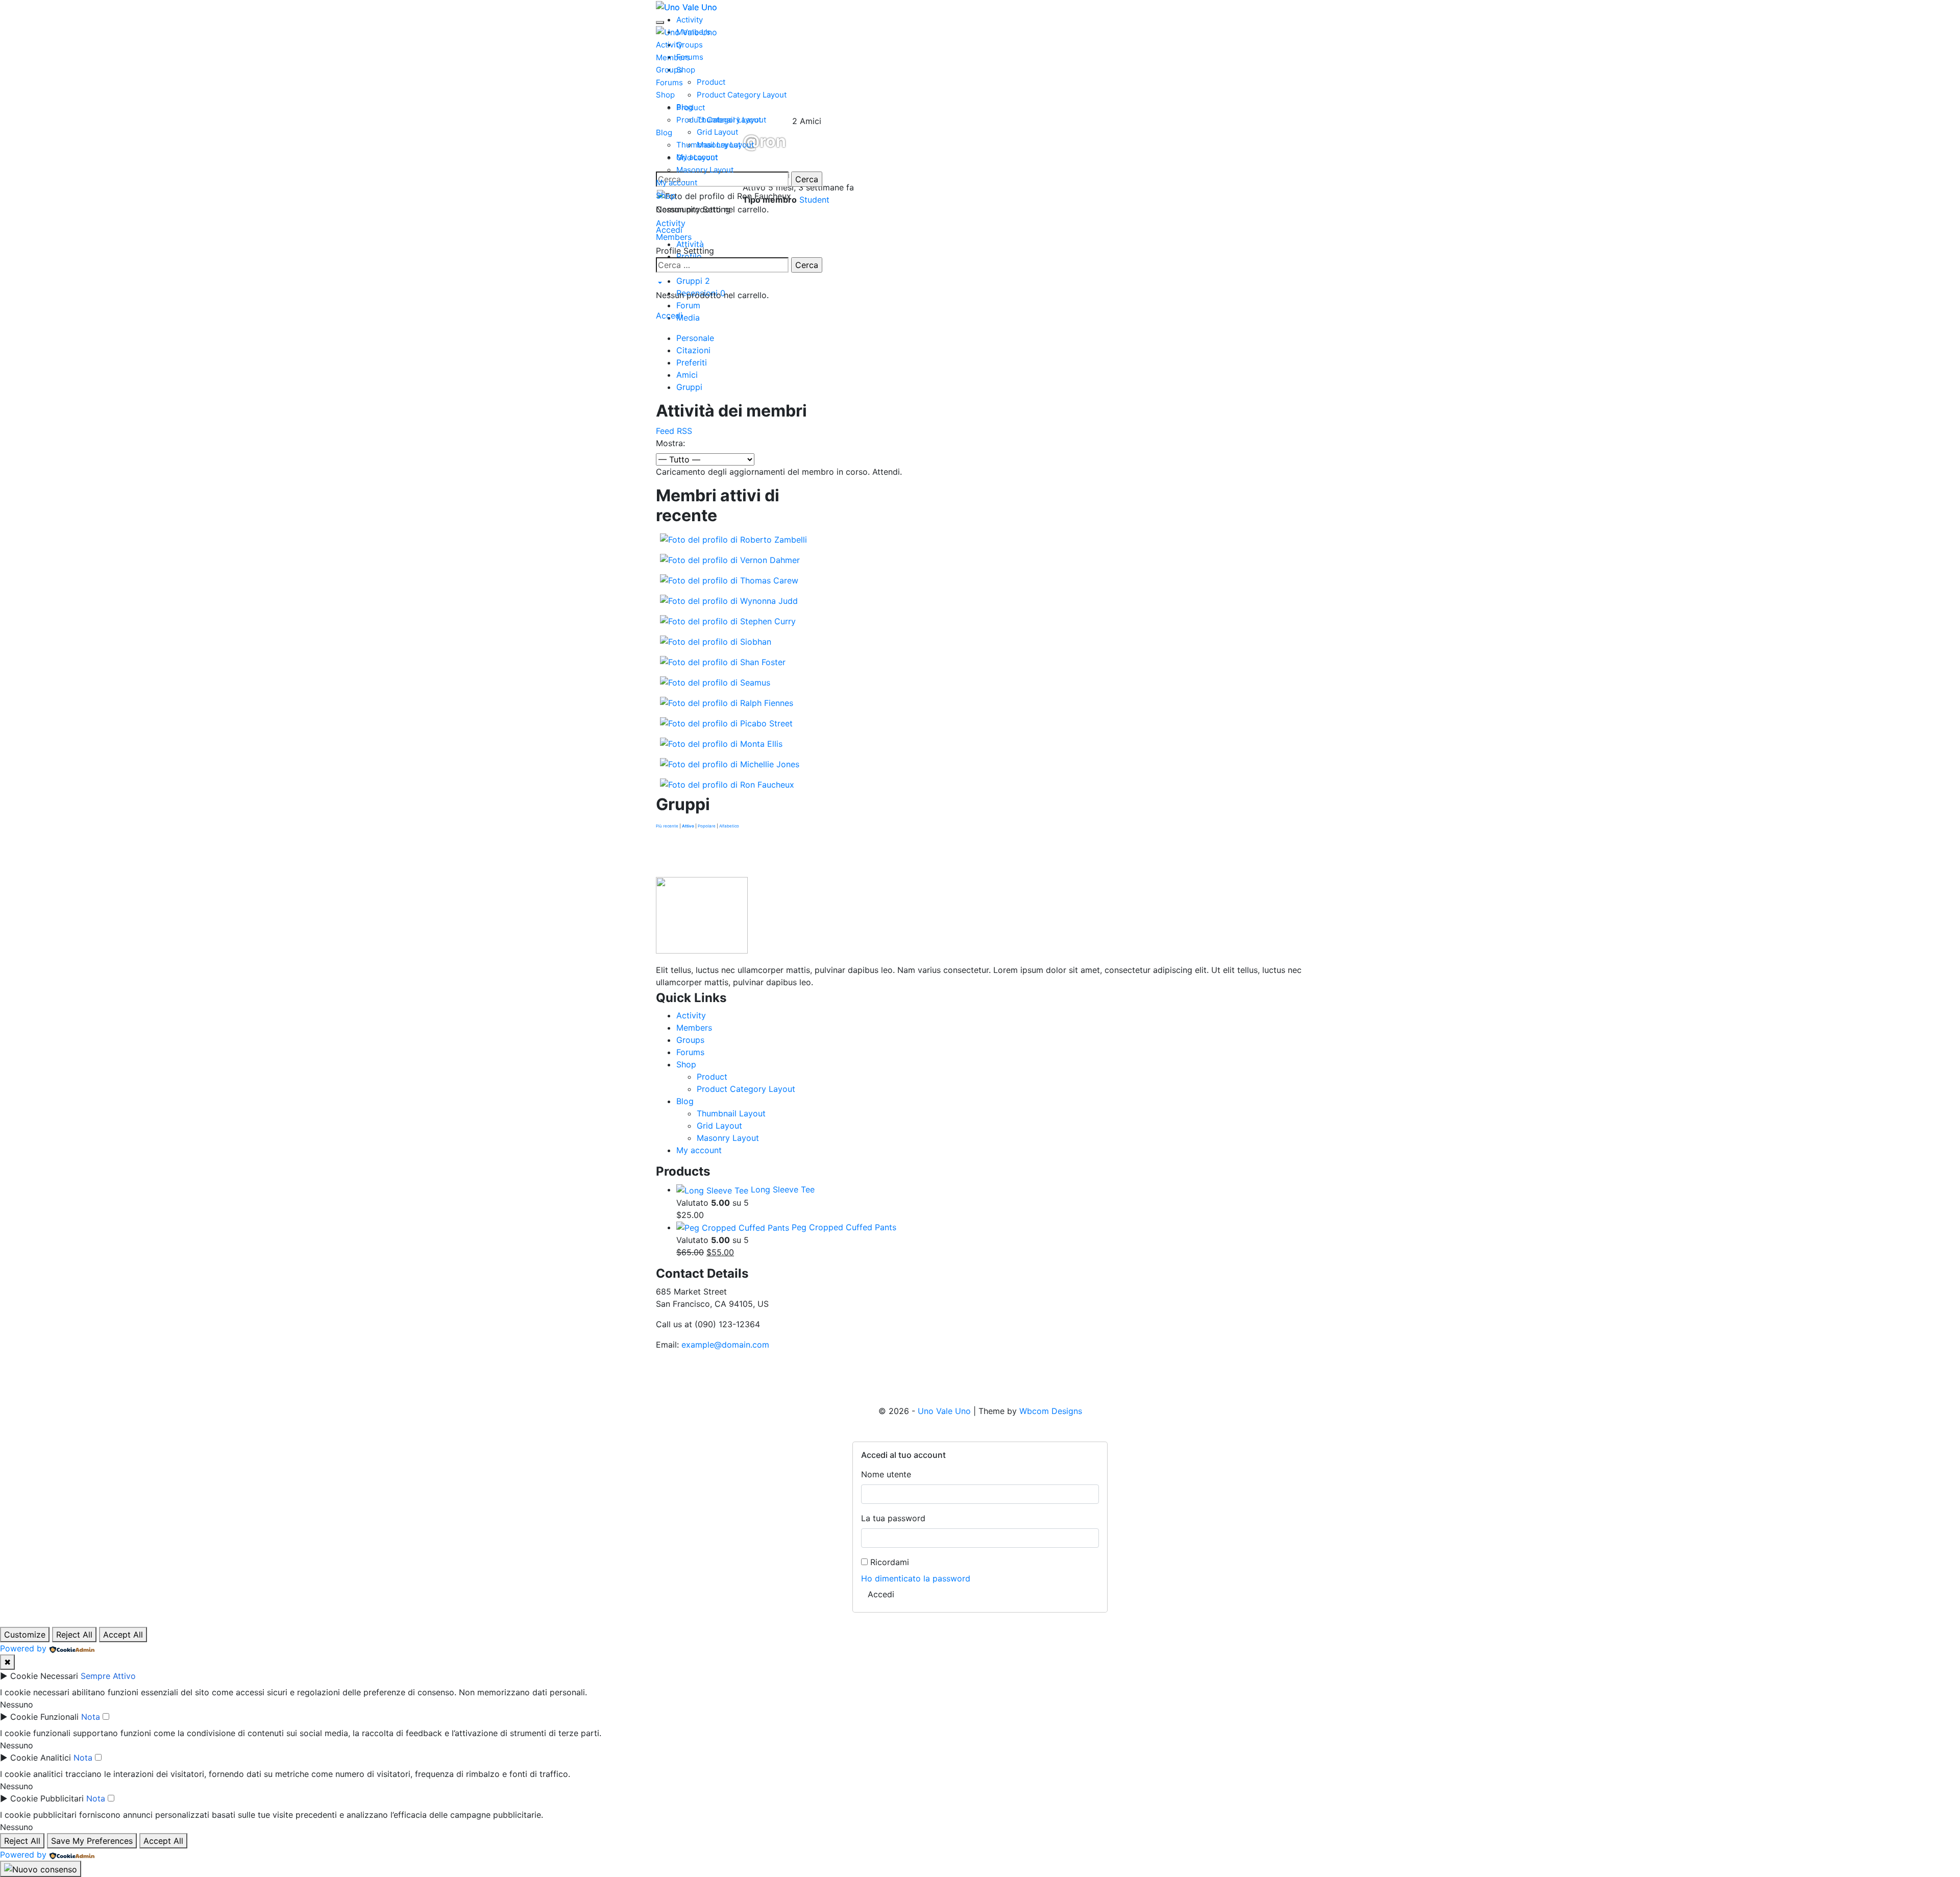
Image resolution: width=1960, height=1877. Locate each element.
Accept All (123, 1635)
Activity (669, 45)
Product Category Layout (721, 120)
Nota (91, 1717)
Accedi (669, 315)
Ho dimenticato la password (916, 1578)
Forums (669, 82)
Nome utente (886, 1474)
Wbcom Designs (1051, 1411)
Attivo (688, 826)
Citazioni (693, 350)
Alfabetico (729, 826)
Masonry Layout (705, 170)
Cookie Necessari (44, 1676)
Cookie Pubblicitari (47, 1798)
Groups (669, 70)
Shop (665, 95)
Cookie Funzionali (44, 1717)
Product (691, 107)
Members (673, 57)
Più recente (667, 826)
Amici (687, 375)
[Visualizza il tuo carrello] (659, 283)
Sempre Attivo (108, 1676)
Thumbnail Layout (708, 145)
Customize (25, 1635)
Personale (695, 338)
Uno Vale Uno (944, 1411)
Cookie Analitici (41, 1758)
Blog (664, 132)
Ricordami (888, 1562)
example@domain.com (725, 1345)
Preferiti (692, 362)
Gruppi (689, 387)
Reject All (74, 1635)
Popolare (707, 826)
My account (677, 182)
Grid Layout (697, 157)
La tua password (893, 1518)
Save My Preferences (92, 1841)
